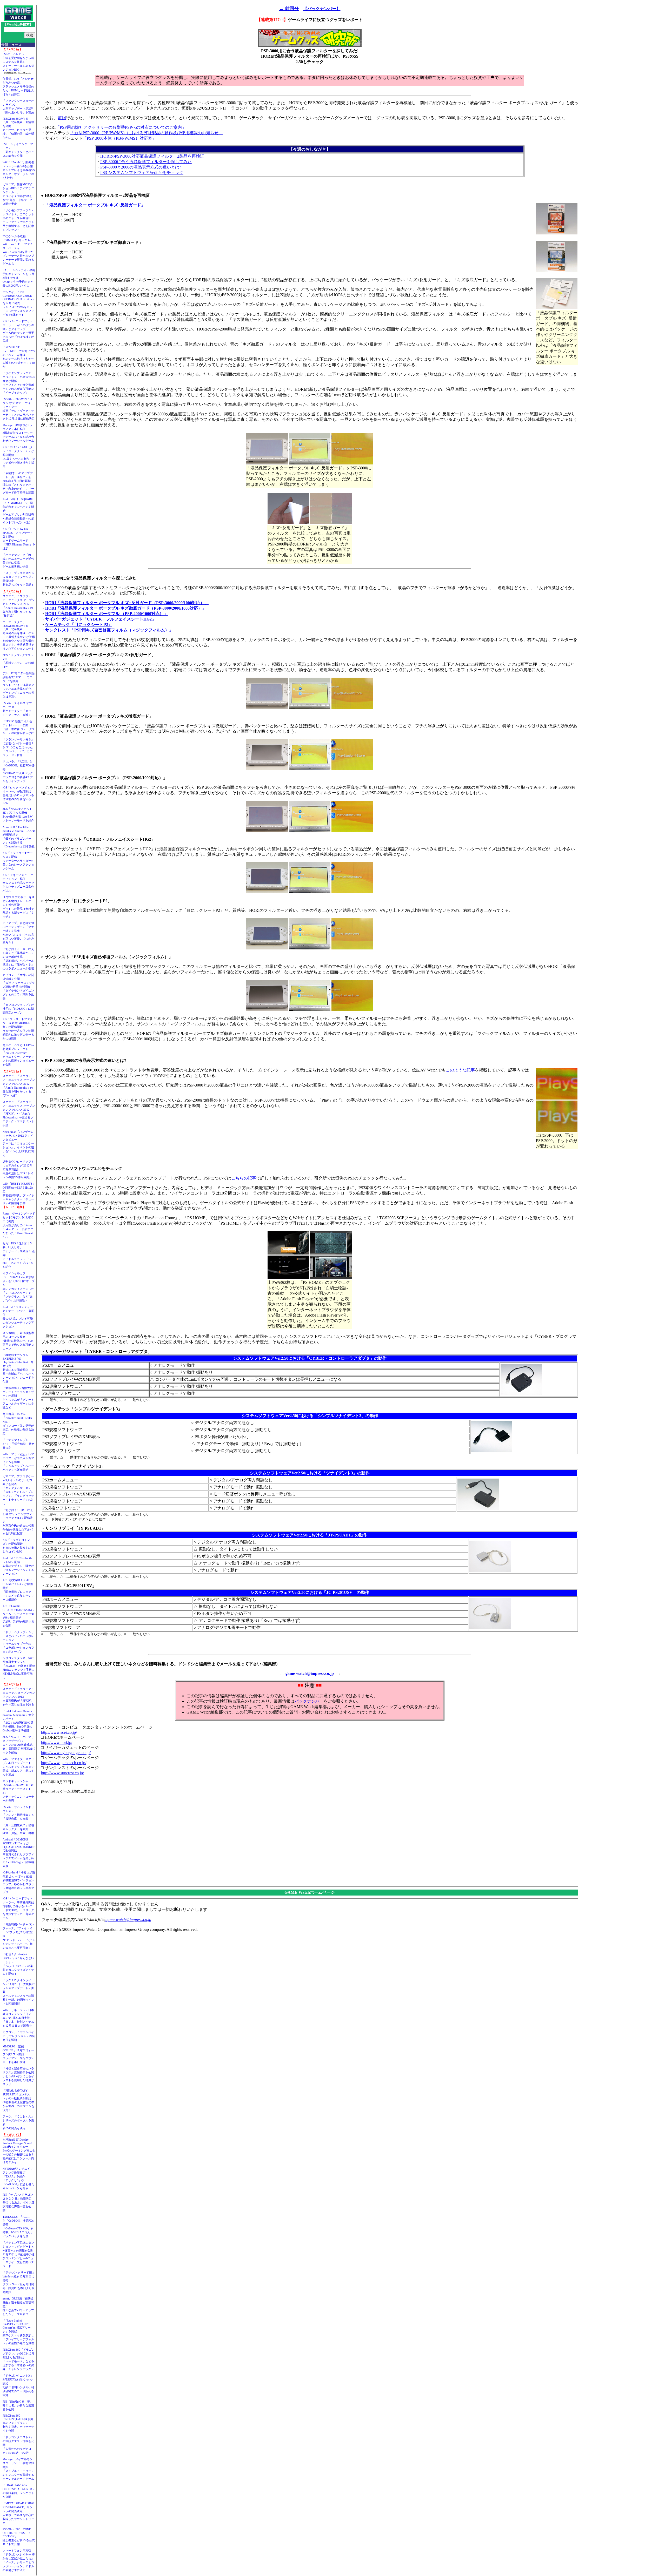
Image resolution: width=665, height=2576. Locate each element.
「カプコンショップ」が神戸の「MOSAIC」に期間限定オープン (18, 1009)
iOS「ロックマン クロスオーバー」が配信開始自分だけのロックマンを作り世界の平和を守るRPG (18, 795)
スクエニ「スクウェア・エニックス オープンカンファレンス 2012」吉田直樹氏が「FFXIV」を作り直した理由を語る (19, 1697)
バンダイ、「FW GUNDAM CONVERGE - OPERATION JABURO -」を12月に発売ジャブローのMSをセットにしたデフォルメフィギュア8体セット (19, 303)
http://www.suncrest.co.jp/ (62, 1773)
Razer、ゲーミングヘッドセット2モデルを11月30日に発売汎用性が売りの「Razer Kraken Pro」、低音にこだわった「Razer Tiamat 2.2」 (19, 1225)
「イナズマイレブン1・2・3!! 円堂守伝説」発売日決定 (18, 1444)
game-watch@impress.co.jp (310, 1673)
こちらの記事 (244, 1178)
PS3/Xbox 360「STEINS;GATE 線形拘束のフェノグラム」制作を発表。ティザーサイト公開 (18, 2423)
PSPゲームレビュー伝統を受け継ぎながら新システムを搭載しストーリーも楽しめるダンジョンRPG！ (18, 62)
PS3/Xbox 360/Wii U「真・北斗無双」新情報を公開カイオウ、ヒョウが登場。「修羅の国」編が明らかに (18, 128)
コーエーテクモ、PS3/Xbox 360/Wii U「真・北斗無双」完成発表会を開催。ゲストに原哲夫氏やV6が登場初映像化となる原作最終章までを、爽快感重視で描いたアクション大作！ (19, 635)
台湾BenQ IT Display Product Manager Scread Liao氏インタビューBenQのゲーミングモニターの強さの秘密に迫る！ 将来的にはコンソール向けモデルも (20, 2151)
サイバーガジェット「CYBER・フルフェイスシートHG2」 (101, 619)
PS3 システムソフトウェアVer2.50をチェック (142, 173)
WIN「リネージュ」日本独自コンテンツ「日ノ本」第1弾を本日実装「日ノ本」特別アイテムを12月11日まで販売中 (18, 2018)
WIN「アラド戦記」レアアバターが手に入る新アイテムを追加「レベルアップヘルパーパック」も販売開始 (18, 1462)
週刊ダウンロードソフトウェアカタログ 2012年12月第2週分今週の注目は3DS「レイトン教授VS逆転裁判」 (18, 1169)
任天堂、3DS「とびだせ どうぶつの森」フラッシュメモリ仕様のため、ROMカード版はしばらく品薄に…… (19, 86)
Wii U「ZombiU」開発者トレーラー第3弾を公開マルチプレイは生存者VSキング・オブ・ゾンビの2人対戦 (19, 170)
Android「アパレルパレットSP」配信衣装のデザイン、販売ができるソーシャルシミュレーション (18, 1566)
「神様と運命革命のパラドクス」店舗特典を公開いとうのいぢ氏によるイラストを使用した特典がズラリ (18, 2076)
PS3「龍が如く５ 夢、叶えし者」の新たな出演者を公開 (18, 2405)
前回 (62, 118)
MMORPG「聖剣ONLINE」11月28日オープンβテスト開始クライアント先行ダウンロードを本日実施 (18, 2054)
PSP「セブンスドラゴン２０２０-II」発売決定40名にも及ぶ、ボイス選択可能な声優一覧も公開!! (18, 2202)
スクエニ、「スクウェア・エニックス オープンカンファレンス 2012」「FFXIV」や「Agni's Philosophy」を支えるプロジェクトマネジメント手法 (19, 1114)
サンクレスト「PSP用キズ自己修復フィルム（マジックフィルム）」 (109, 630)
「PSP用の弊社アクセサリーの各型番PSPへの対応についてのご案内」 (121, 127)
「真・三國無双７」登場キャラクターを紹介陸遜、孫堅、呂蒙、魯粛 (18, 1829)
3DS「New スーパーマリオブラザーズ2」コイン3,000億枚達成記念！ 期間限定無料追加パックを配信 (19, 1745)
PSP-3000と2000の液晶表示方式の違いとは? (141, 167)
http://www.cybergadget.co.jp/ (66, 1753)
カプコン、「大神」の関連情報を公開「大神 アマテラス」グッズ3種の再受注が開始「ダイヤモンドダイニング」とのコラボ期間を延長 (19, 987)
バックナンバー (309, 1701)
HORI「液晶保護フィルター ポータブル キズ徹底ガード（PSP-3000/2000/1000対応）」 (126, 608)
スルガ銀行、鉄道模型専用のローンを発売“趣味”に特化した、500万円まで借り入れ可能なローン (18, 1341)
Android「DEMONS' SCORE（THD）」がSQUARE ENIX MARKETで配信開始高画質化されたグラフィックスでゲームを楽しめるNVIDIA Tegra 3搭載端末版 (19, 1853)
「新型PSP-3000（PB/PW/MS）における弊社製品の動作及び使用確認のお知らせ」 (146, 133)
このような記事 (460, 1070)
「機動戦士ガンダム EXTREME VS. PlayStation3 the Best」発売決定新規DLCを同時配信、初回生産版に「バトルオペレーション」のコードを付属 (18, 1368)
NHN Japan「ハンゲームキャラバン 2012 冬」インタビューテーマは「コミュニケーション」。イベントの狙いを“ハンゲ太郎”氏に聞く (18, 1143)
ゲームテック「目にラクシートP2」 (79, 625)
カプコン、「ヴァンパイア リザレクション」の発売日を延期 (19, 2036)
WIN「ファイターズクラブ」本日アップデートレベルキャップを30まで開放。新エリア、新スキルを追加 (18, 1767)
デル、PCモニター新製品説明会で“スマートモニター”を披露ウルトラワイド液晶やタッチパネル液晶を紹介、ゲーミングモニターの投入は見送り (19, 685)
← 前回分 (289, 9)
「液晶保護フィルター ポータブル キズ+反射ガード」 (95, 205)
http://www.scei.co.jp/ (59, 1732)
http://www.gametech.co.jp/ (64, 1763)
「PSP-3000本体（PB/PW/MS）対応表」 (119, 138)
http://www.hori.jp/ (57, 1742)
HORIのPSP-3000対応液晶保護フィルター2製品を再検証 (152, 156)
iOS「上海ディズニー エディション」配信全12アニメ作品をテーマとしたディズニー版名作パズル (18, 883)
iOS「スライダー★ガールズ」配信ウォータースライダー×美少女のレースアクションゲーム (18, 861)
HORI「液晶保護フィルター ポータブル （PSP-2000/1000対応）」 (107, 614)
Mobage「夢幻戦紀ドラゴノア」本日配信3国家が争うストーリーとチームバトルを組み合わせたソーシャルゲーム (18, 433)
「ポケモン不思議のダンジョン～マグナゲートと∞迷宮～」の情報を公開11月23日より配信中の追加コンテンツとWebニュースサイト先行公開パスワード (19, 2254)
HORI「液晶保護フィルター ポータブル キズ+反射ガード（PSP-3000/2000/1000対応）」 (127, 603)
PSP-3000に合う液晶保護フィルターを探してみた (146, 162)
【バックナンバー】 (322, 9)
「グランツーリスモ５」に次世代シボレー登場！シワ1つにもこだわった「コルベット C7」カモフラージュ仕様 (18, 747)
